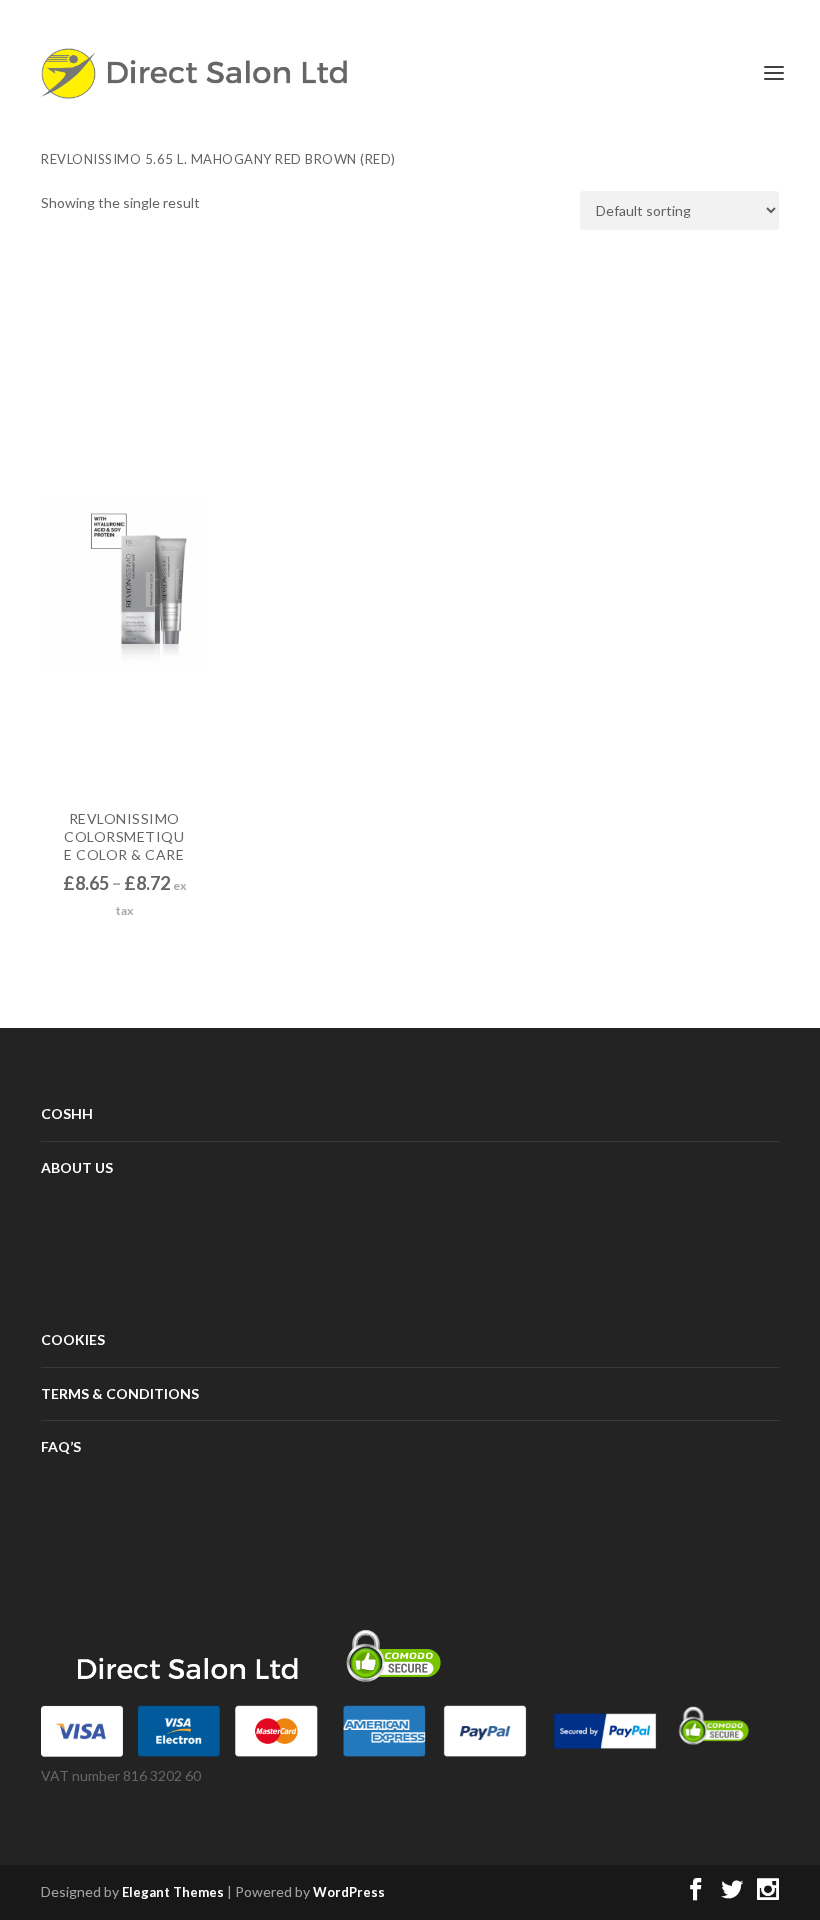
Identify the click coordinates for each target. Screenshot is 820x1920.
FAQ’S (61, 1446)
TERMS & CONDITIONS (120, 1393)
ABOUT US (77, 1167)
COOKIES (73, 1339)
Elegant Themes (173, 1892)
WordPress (349, 1892)
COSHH (67, 1113)
